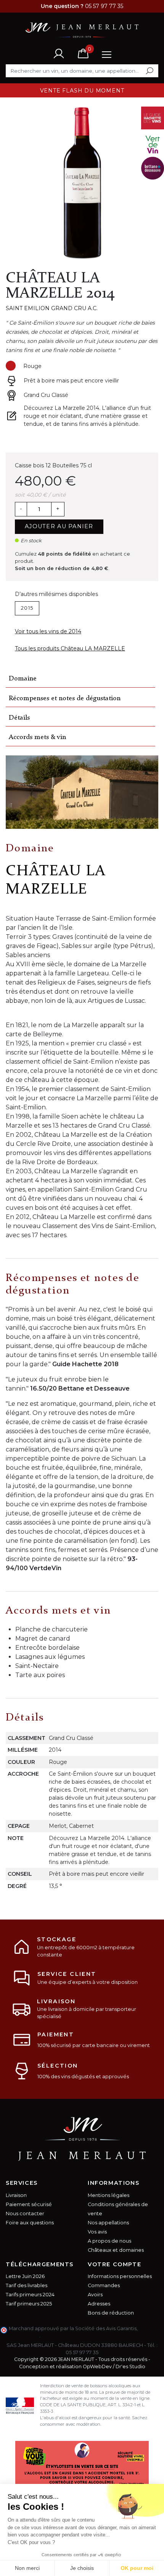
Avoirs (95, 2295)
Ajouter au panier (59, 526)
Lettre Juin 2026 (25, 2276)
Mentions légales (109, 2195)
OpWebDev (97, 2367)
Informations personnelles (120, 2276)
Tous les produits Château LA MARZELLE (70, 648)
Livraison (16, 2195)
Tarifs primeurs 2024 (30, 2295)
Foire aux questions (30, 2223)
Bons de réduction (111, 2313)
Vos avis (97, 2232)
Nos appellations (108, 2223)
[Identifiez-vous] (59, 53)
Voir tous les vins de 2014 (48, 631)
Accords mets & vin (37, 737)
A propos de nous (109, 2241)
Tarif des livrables (27, 2285)
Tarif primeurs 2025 (29, 2304)
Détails (19, 718)
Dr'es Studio (130, 2367)
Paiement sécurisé (29, 2204)
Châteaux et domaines (116, 2250)
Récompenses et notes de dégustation (65, 699)
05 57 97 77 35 (82, 2352)
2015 (27, 608)
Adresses (99, 2304)
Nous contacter (25, 2214)
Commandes (104, 2285)
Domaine (23, 679)
